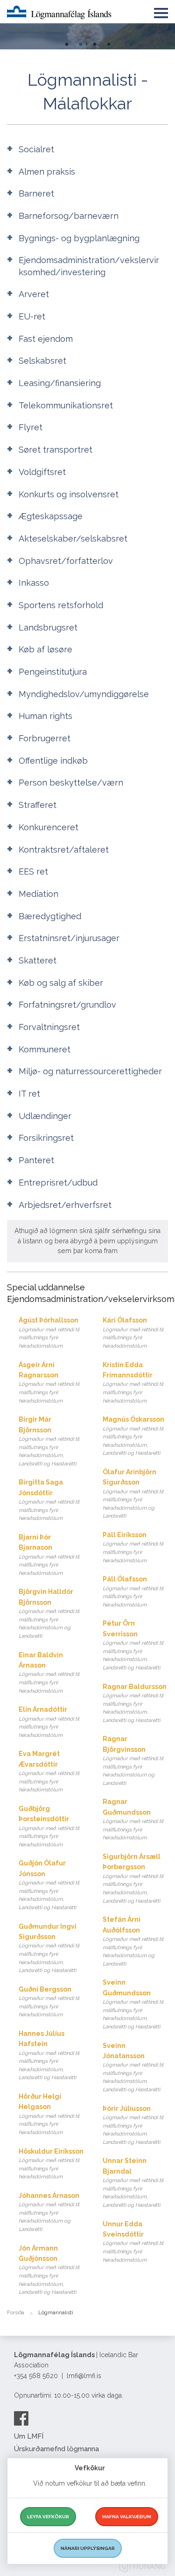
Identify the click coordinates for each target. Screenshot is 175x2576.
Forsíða (16, 2313)
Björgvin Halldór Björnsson (49, 1613)
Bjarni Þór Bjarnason (49, 1555)
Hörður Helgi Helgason (49, 2114)
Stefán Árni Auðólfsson (133, 1941)
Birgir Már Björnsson (49, 1441)
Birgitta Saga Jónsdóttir (49, 1500)
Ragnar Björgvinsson (133, 1761)
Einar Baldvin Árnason (49, 1673)
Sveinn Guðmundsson (133, 2004)
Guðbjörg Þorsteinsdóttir (49, 1826)
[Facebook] (21, 2418)
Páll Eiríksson (133, 1547)
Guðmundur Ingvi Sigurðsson (49, 1948)
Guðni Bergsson (49, 2002)
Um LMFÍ (29, 2436)
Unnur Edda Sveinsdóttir (133, 2242)
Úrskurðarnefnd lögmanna (56, 2449)
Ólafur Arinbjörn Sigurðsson (133, 1494)
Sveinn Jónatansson (133, 2068)
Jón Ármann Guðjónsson (49, 2270)
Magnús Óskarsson (133, 1436)
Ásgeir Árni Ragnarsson (49, 1383)
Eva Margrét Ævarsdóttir (49, 1771)
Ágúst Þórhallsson (49, 1333)
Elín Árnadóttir (49, 1722)
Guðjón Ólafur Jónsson (49, 1885)
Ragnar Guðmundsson (133, 1819)
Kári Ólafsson (133, 1333)
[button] (161, 11)
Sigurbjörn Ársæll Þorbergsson (133, 1878)
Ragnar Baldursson (135, 1703)
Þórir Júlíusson (133, 2125)
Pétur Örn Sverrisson (133, 1645)
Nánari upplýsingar (88, 2548)
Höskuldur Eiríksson (51, 2164)
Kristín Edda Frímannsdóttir (133, 1383)
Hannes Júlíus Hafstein (49, 2055)
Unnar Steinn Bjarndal (133, 2183)
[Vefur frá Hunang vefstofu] (142, 2568)
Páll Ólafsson (133, 1592)
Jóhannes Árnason (49, 2212)
